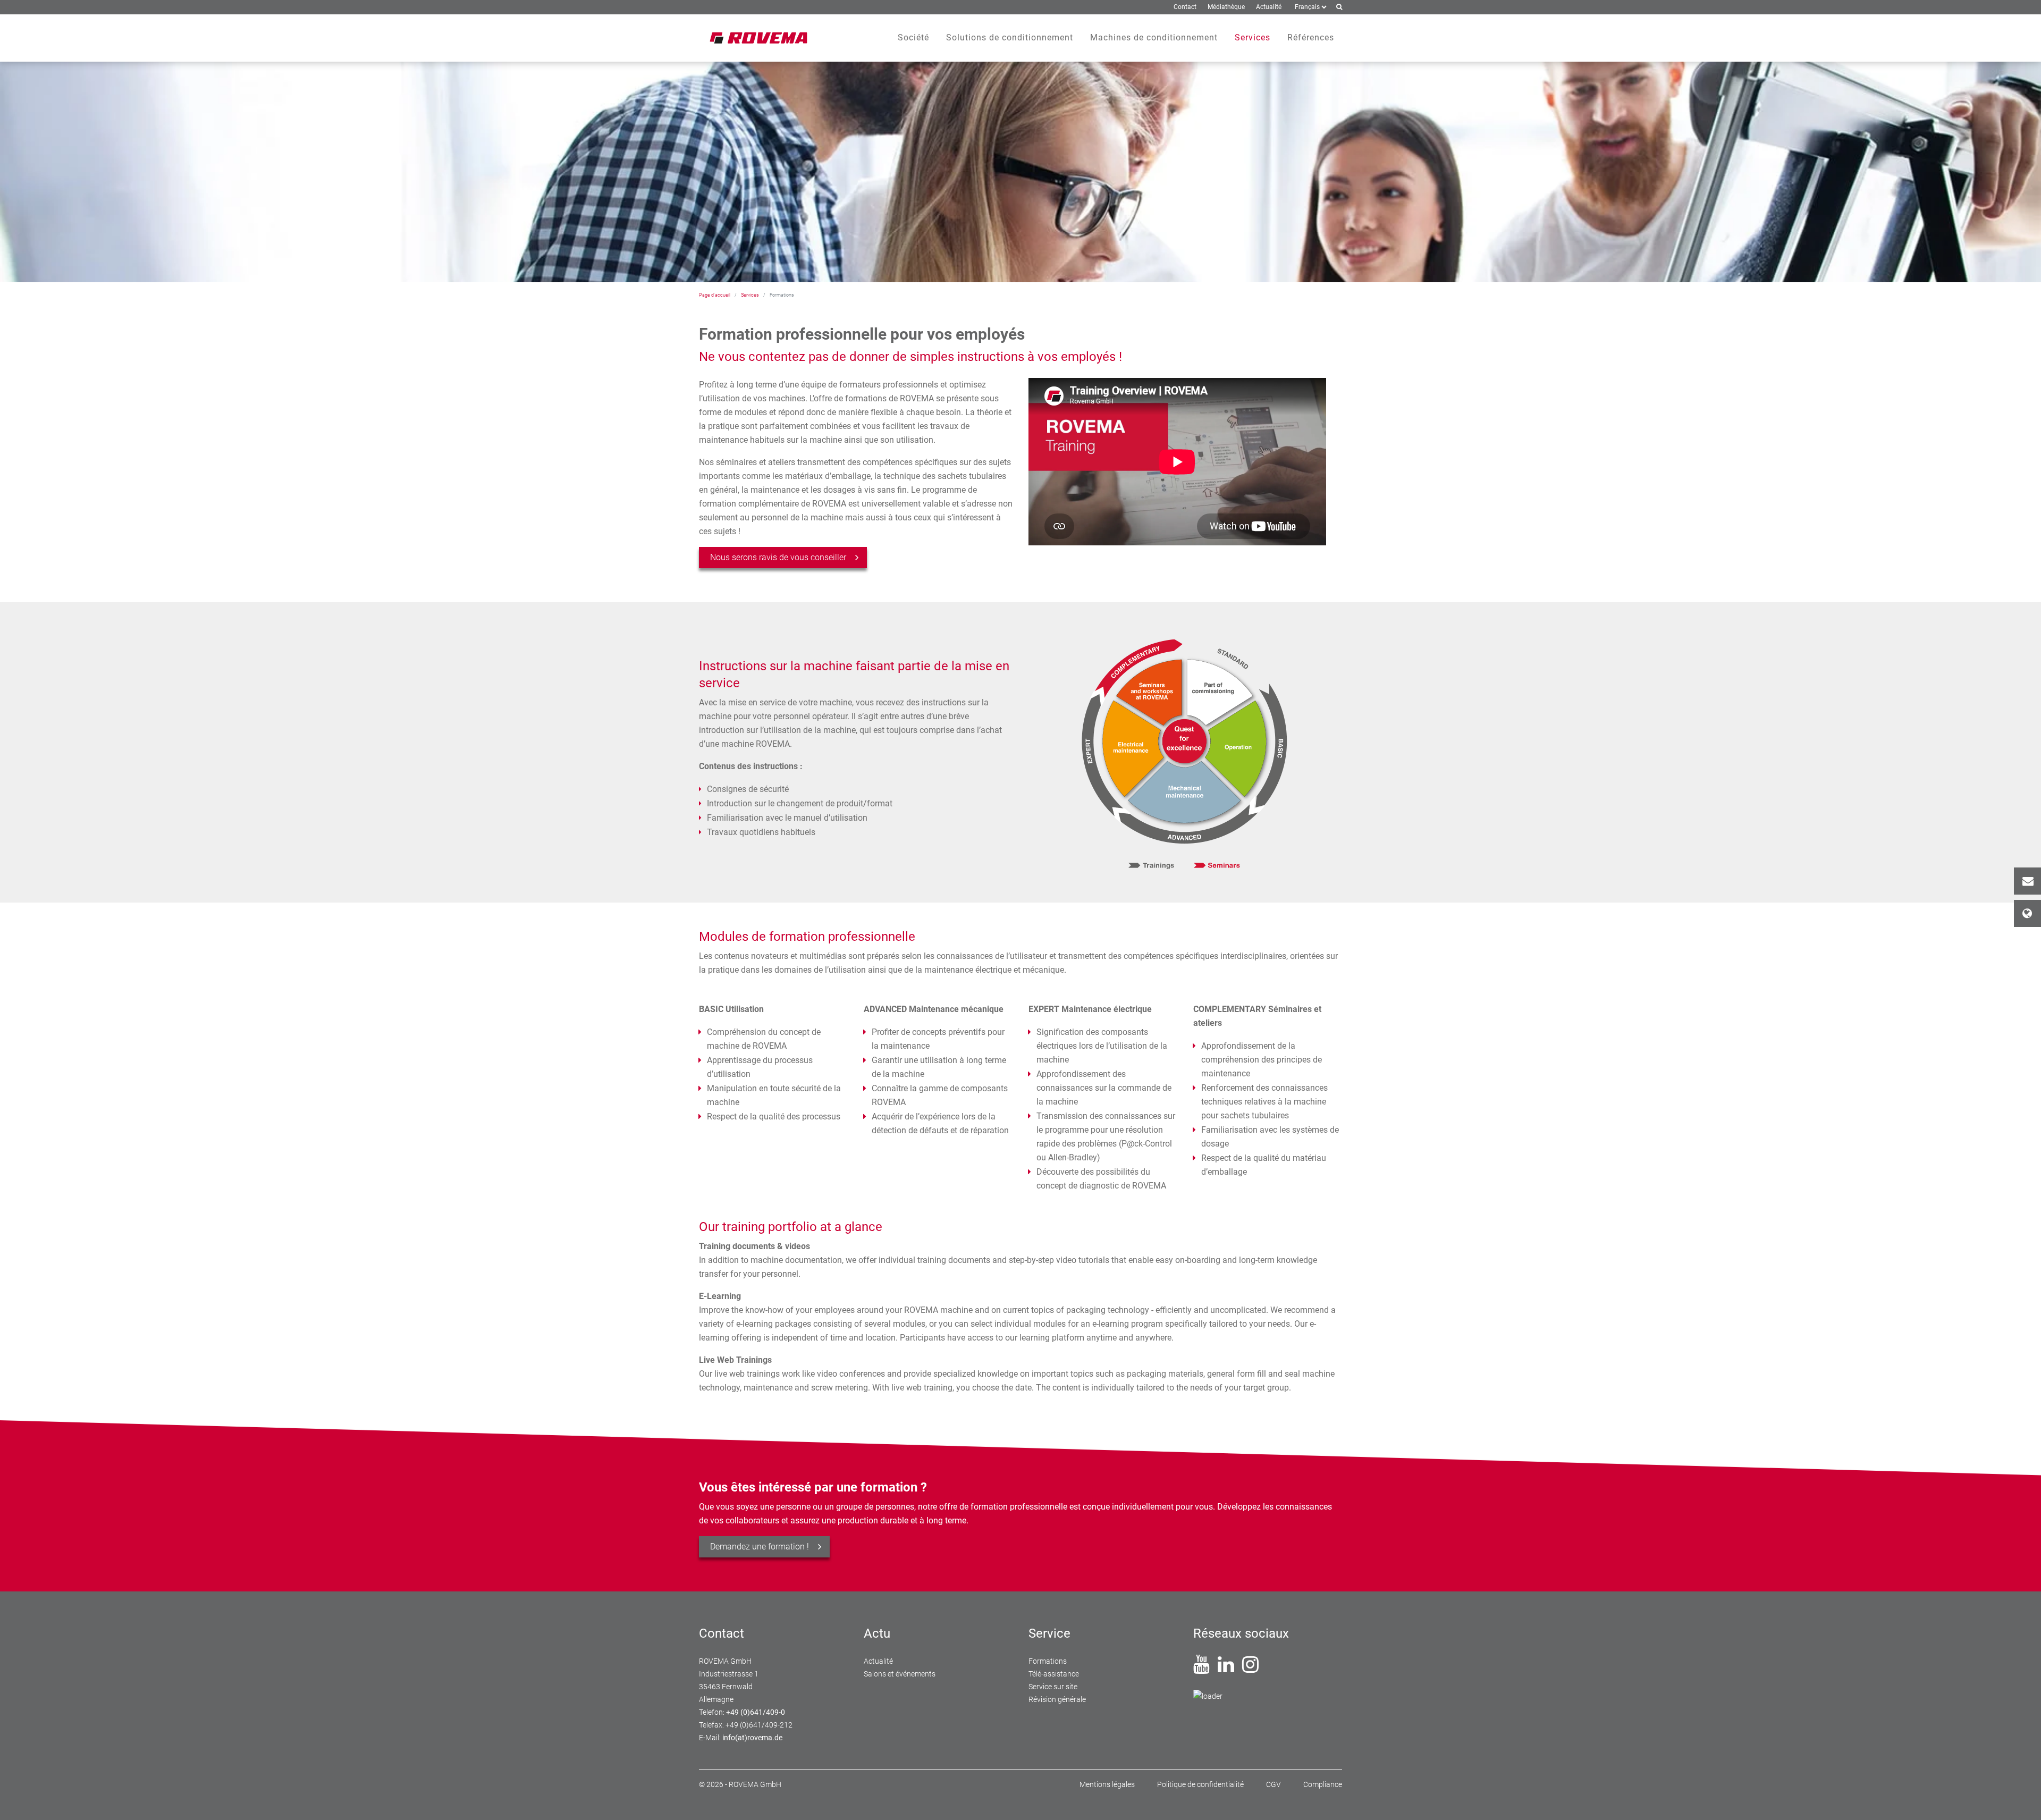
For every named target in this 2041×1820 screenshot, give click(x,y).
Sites (2027, 913)
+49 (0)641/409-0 (756, 1712)
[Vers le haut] (2020, 1799)
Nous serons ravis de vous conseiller (778, 557)
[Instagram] (1250, 1669)
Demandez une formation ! (760, 1547)
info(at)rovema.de (752, 1738)
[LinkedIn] (1226, 1669)
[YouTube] (1201, 1669)
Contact (2027, 881)
